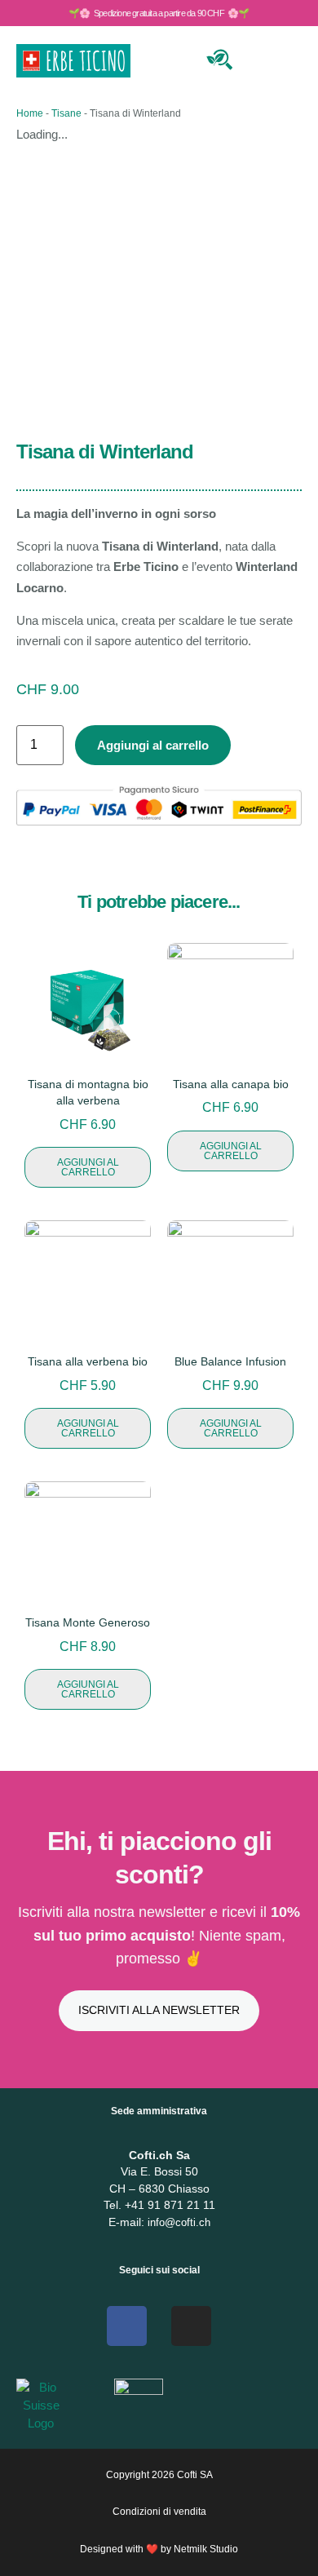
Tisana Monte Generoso (88, 1622)
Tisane (66, 113)
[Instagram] (191, 2326)
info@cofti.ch (179, 2222)
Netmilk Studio (206, 2549)
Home (30, 113)
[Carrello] (259, 58)
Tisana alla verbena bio (88, 1361)
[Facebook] (127, 2326)
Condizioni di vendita (159, 2512)
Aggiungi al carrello (153, 745)
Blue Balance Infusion (230, 1361)
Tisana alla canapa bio (231, 1084)
